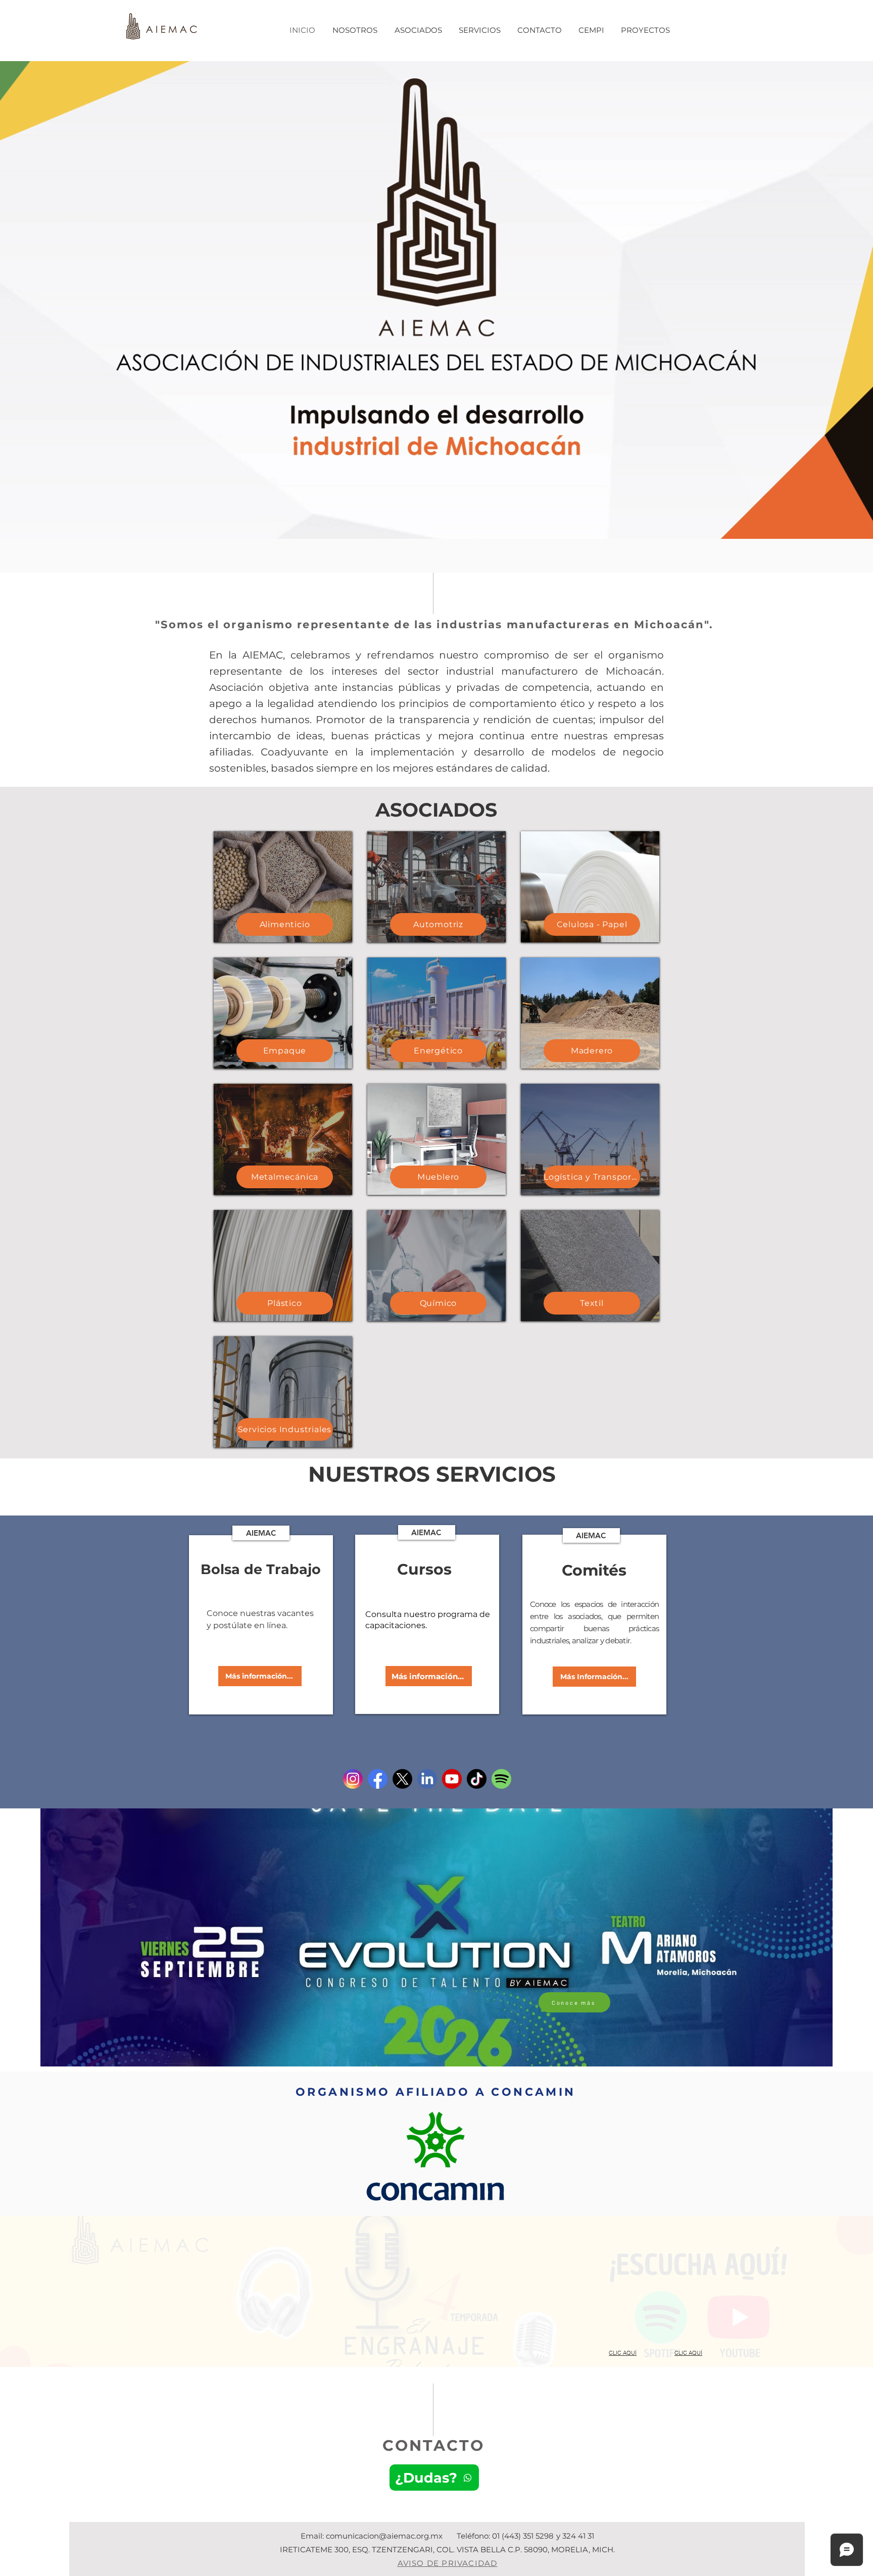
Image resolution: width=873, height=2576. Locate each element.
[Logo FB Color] (378, 1779)
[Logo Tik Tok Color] (477, 1779)
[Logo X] (402, 1779)
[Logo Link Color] (427, 1779)
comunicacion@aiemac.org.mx (384, 2536)
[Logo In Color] (353, 1779)
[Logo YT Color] (452, 1779)
